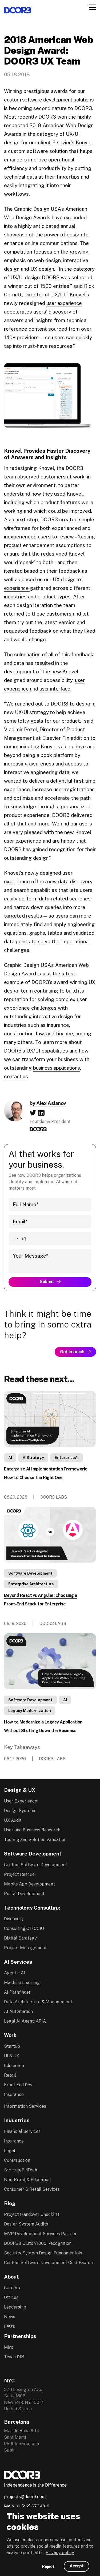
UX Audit (13, 1820)
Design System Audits (26, 2224)
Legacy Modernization (30, 1711)
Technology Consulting (32, 1908)
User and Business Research (32, 1830)
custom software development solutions (49, 100)
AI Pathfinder (17, 1992)
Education (14, 2066)
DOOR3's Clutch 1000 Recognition (38, 2243)
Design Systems (20, 1811)
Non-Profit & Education (27, 2180)
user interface (55, 689)
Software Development (30, 1573)
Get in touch (72, 1352)
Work (10, 2035)
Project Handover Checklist (32, 2214)
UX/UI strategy (32, 712)
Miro (9, 2347)
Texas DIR (14, 2357)
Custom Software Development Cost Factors (49, 2263)
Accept (77, 2566)
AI (10, 1458)
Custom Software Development (36, 1865)
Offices (11, 2297)
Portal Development (24, 1894)
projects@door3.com (25, 2497)
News (10, 2317)
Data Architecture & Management (38, 2002)
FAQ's (9, 2326)
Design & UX (20, 1790)
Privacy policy (60, 2553)
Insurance (14, 2094)
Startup (12, 2046)
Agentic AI (15, 1973)
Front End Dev (18, 2085)
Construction (17, 2160)
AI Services (18, 1962)
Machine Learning (22, 1983)
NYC (9, 2381)
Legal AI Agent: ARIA (25, 2021)
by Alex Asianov (48, 1103)
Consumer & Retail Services (32, 2189)
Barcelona (17, 2422)
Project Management (25, 1948)
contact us (16, 1076)
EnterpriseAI (67, 1458)
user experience (64, 303)
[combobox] (17, 1239)
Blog (10, 2203)
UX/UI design (25, 277)
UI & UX (12, 2056)
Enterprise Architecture (31, 1584)
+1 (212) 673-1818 (33, 2506)
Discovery (14, 1919)
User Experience (21, 1801)
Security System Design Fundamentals (43, 2253)
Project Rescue (19, 1874)
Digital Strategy (20, 1938)
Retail (10, 2075)
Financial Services (22, 2131)
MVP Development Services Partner (40, 2234)
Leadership (15, 2307)
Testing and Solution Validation (35, 1840)
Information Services (25, 2106)
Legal (10, 2151)
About (11, 2277)
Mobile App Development (29, 1884)
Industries (17, 2120)
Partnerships (20, 2336)
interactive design (53, 1016)
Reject (48, 2566)
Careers (12, 2288)
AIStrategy (33, 1458)
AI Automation (18, 2011)
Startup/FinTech (21, 2170)
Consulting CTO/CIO (24, 1928)
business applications (57, 1068)
